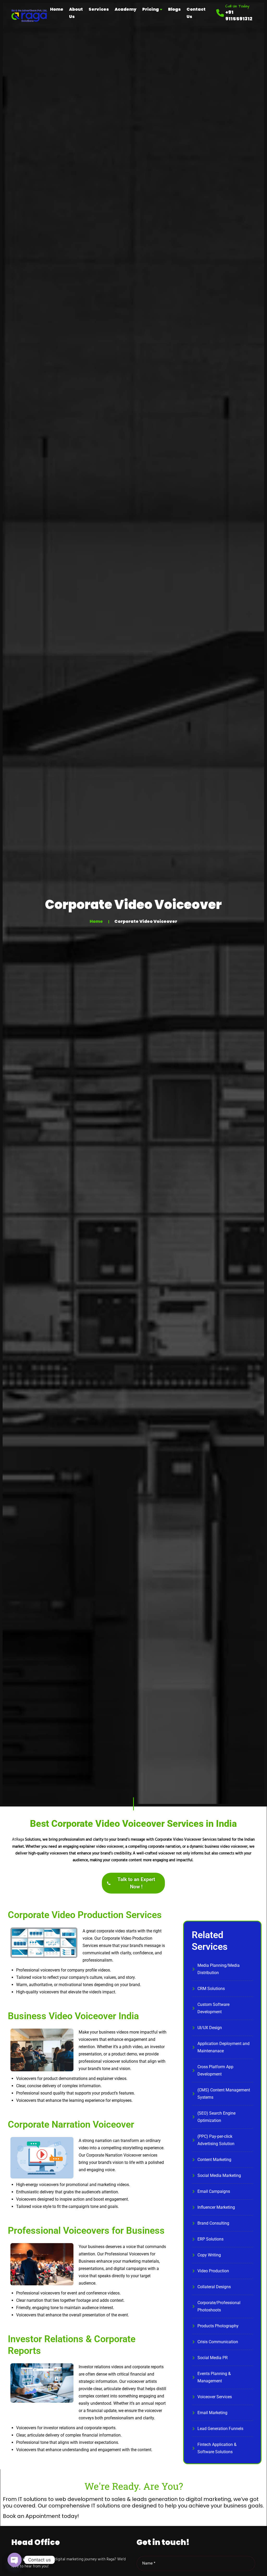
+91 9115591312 (239, 15)
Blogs (174, 9)
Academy (126, 9)
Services (99, 9)
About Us (76, 13)
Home (57, 9)
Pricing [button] (151, 9)
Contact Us (196, 13)
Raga (21, 1840)
